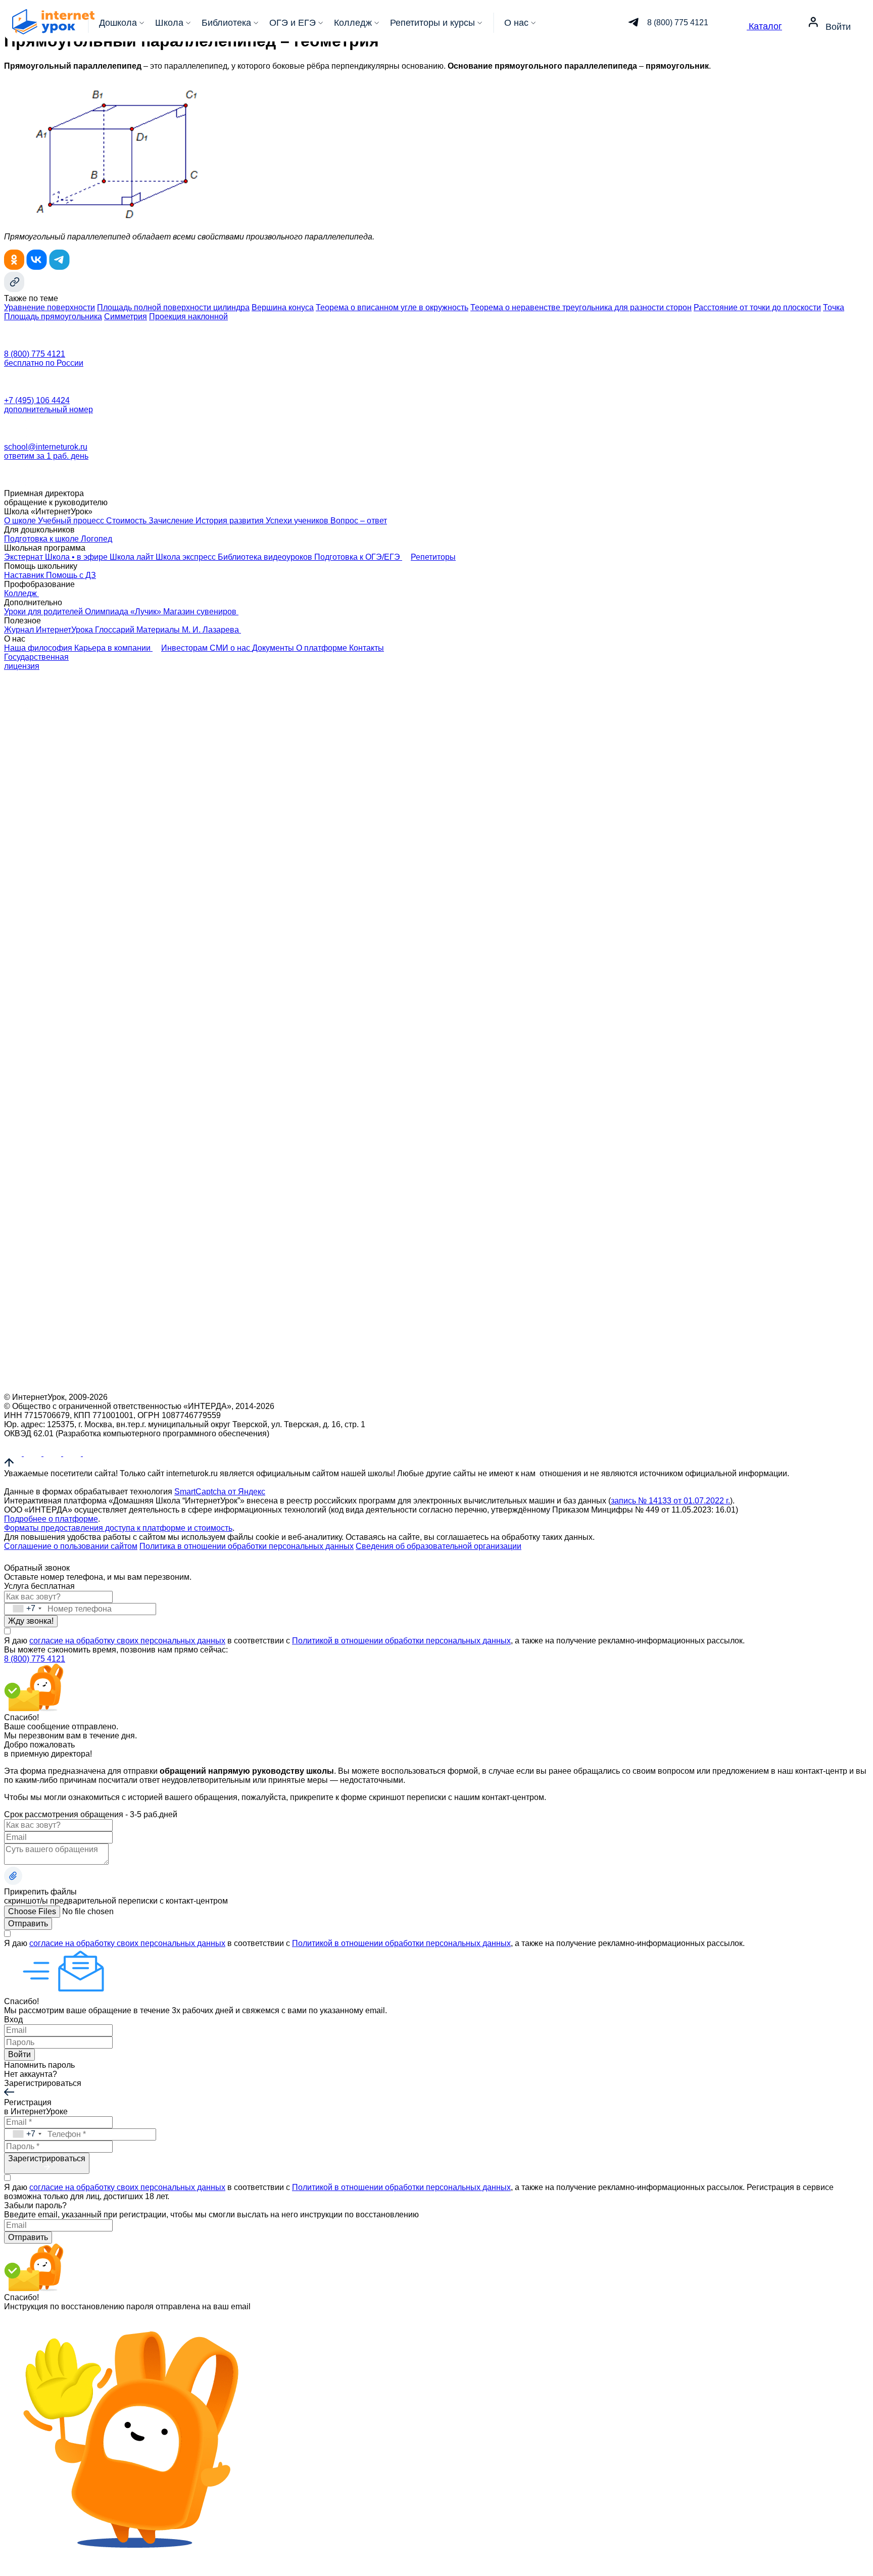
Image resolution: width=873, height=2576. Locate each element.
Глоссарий (116, 630)
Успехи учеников (298, 521)
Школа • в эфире (77, 557)
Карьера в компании (113, 648)
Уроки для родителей (44, 612)
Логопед (96, 539)
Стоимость (127, 521)
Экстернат (25, 557)
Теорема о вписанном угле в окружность (392, 307)
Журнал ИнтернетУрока (50, 630)
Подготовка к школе (42, 539)
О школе (21, 521)
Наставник (25, 575)
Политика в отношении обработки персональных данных (247, 1546)
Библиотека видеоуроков (266, 557)
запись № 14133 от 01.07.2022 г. (670, 1501)
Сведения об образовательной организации (439, 1546)
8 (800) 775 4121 (35, 1659)
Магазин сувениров (201, 612)
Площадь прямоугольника (53, 317)
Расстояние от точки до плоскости (757, 307)
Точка (834, 307)
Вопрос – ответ (359, 521)
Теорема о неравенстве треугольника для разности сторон (581, 307)
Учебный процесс (72, 521)
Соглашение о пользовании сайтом (71, 1546)
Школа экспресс (187, 557)
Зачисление (172, 521)
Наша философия (39, 648)
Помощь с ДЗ (71, 575)
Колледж (21, 593)
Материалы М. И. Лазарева (189, 630)
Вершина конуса (283, 307)
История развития (231, 521)
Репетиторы (433, 557)
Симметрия (126, 317)
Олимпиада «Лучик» (124, 612)
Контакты (367, 648)
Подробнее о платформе (51, 1519)
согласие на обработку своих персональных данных (127, 1641)
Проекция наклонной (188, 317)
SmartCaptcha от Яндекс (220, 1492)
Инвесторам (185, 648)
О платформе (323, 648)
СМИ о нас (231, 648)
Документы (274, 648)
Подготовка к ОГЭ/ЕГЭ (358, 557)
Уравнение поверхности (50, 307)
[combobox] (24, 1609)
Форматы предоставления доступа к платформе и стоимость (118, 1528)
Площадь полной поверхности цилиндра (173, 307)
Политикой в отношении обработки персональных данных (401, 1641)
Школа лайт (133, 557)
